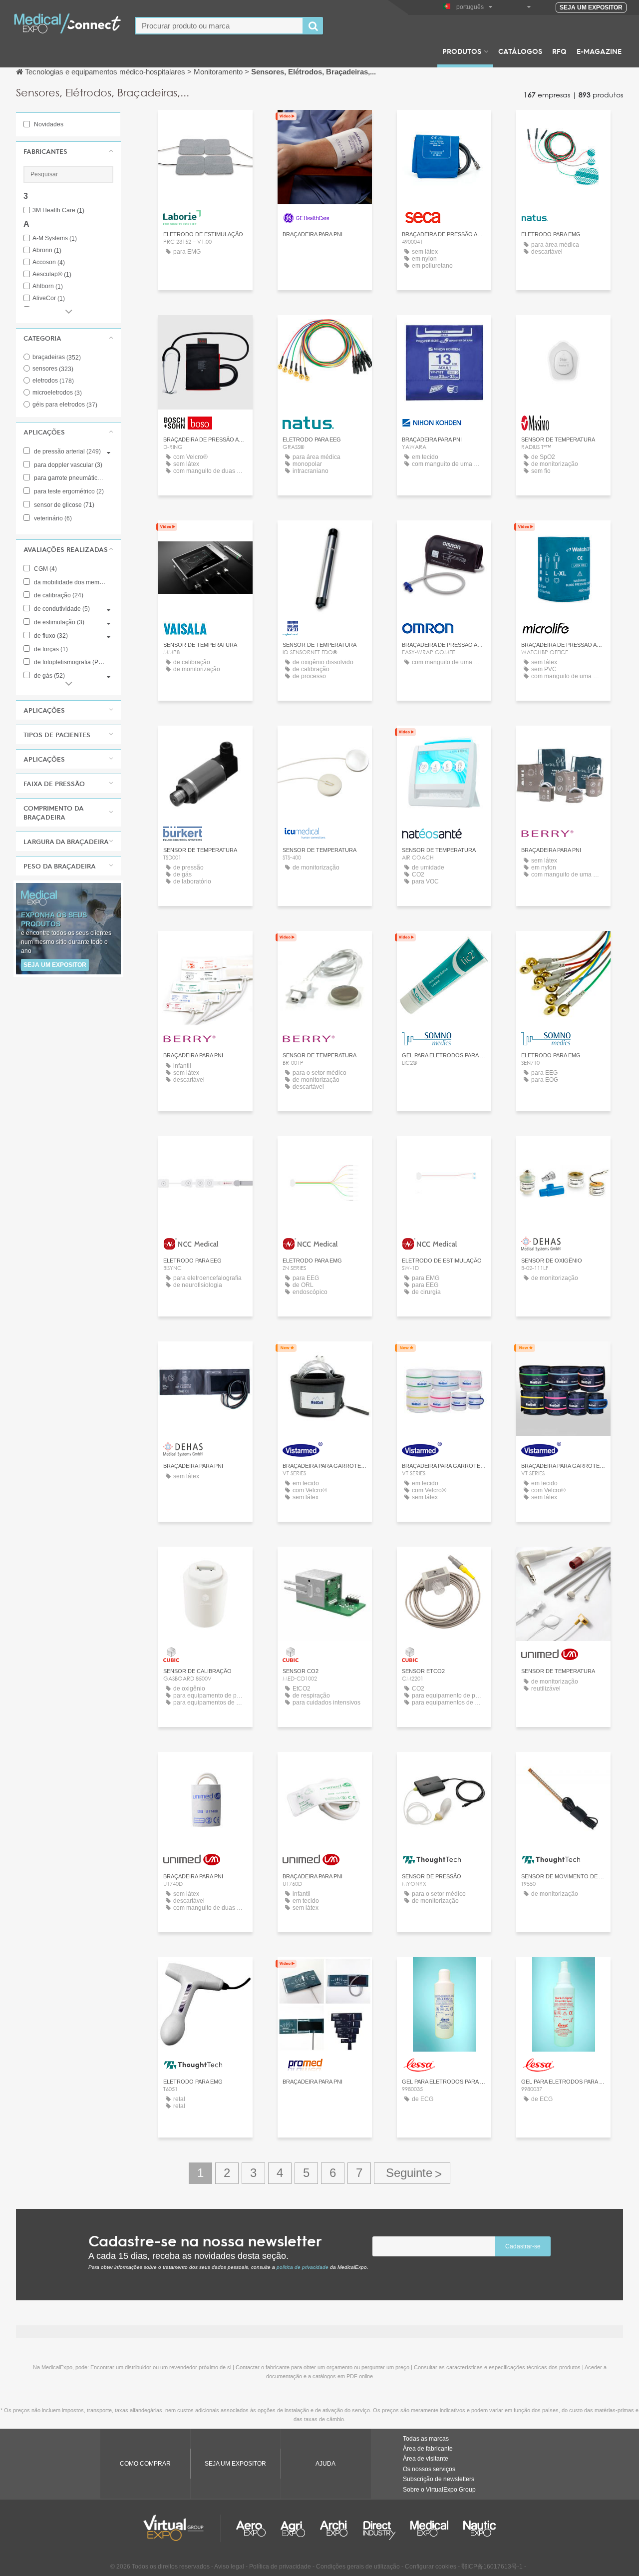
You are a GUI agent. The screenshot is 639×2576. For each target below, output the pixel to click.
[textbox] (219, 26)
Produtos (462, 51)
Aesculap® (52, 274)
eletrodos (53, 381)
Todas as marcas (426, 2439)
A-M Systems (55, 238)
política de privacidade (303, 2267)
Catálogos (520, 51)
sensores (53, 369)
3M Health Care (58, 211)
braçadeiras (57, 357)
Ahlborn (48, 286)
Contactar (325, 127)
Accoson (49, 262)
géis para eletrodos (65, 405)
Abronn (47, 250)
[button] (68, 151)
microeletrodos (57, 393)
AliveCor (49, 298)
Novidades (48, 124)
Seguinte (412, 2173)
